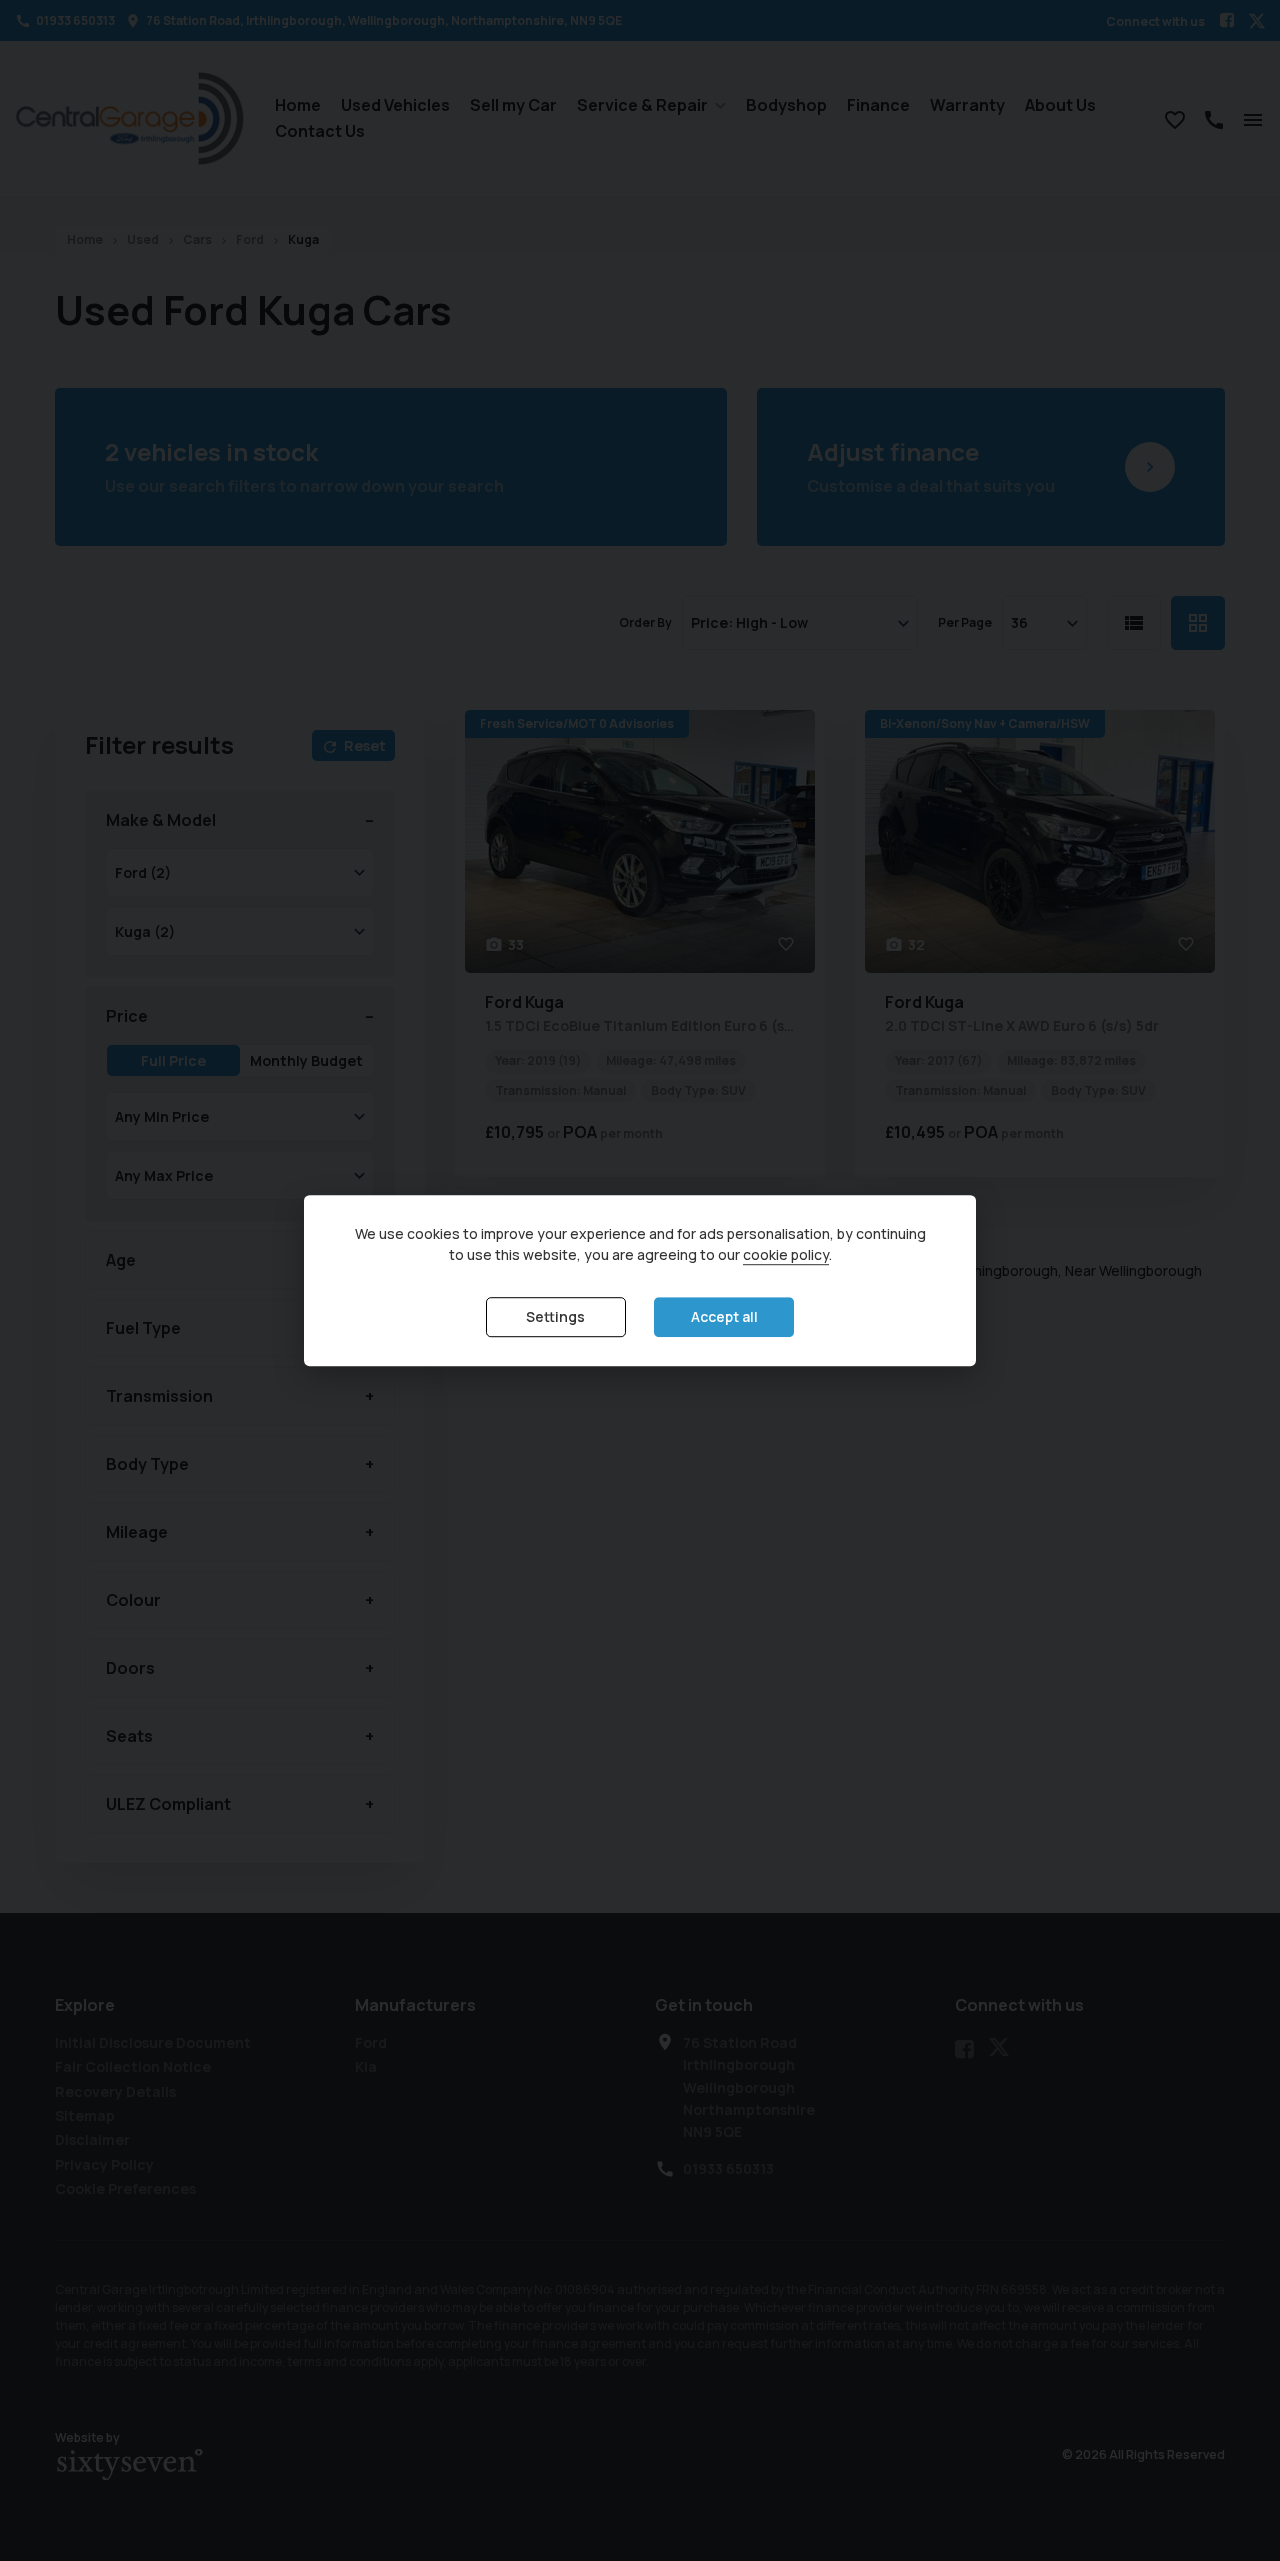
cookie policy (786, 1255)
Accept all (724, 1317)
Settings (555, 1317)
